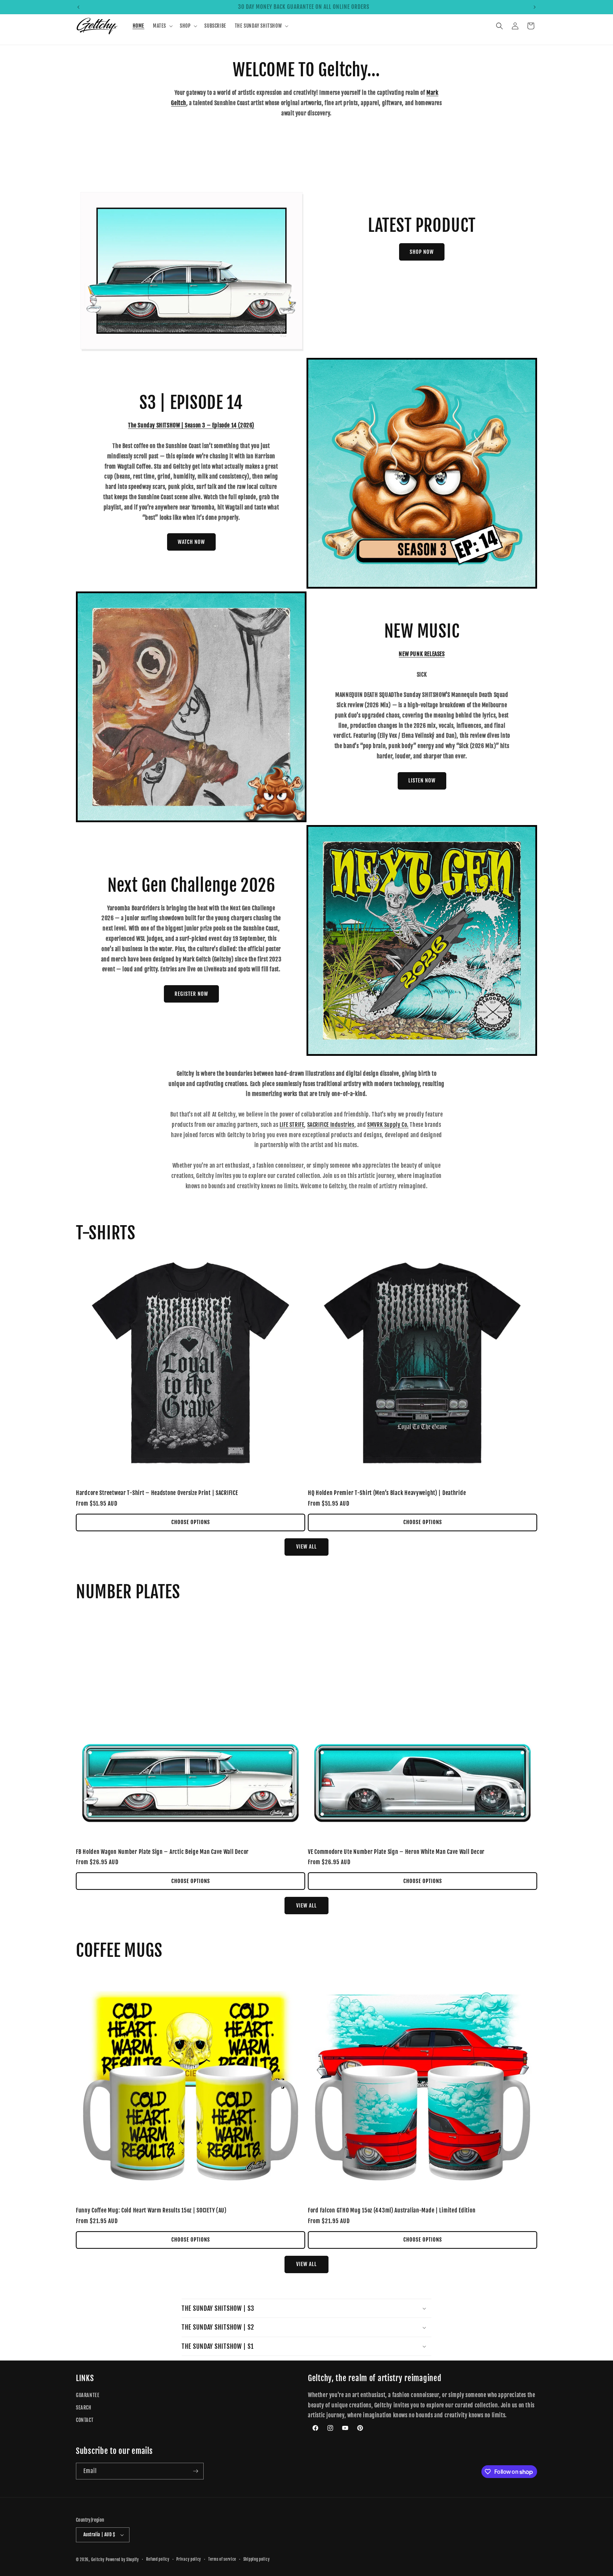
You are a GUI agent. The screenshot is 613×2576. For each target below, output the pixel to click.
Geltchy (98, 2560)
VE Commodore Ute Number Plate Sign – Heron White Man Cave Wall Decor (396, 1852)
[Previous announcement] (78, 7)
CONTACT (85, 2420)
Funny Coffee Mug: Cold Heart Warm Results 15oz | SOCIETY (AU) (151, 2211)
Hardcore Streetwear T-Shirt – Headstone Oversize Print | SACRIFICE (157, 1493)
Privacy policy (189, 2559)
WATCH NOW (191, 542)
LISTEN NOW (422, 781)
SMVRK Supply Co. (388, 1125)
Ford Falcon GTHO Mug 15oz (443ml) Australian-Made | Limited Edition (392, 2211)
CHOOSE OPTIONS (191, 1522)
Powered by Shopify (122, 2560)
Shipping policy (257, 2559)
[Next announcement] (535, 7)
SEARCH (84, 2408)
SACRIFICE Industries (331, 1125)
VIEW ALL (306, 1547)
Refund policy (158, 2559)
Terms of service (222, 2559)
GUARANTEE (88, 2395)
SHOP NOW (422, 252)
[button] (162, 26)
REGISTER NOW (191, 994)
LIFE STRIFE (292, 1125)
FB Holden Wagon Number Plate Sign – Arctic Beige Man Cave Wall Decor (162, 1852)
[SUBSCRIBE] (195, 2471)
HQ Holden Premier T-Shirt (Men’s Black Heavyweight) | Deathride (387, 1493)
